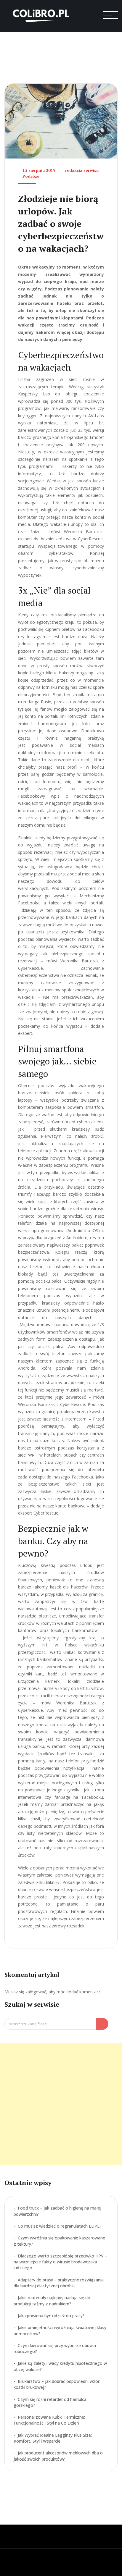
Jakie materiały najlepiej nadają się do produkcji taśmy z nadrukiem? (52, 2301)
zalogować (36, 1992)
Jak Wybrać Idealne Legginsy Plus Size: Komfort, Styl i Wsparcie (53, 2438)
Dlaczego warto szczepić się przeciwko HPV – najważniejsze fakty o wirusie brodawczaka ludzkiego (60, 2262)
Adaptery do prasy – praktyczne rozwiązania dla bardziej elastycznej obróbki (59, 2283)
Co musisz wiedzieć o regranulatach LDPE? (60, 2226)
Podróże (31, 176)
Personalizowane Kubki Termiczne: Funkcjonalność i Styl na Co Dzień (49, 2420)
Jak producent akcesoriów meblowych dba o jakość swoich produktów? (58, 2456)
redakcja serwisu (82, 170)
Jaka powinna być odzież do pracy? (51, 2316)
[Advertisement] (61, 2104)
